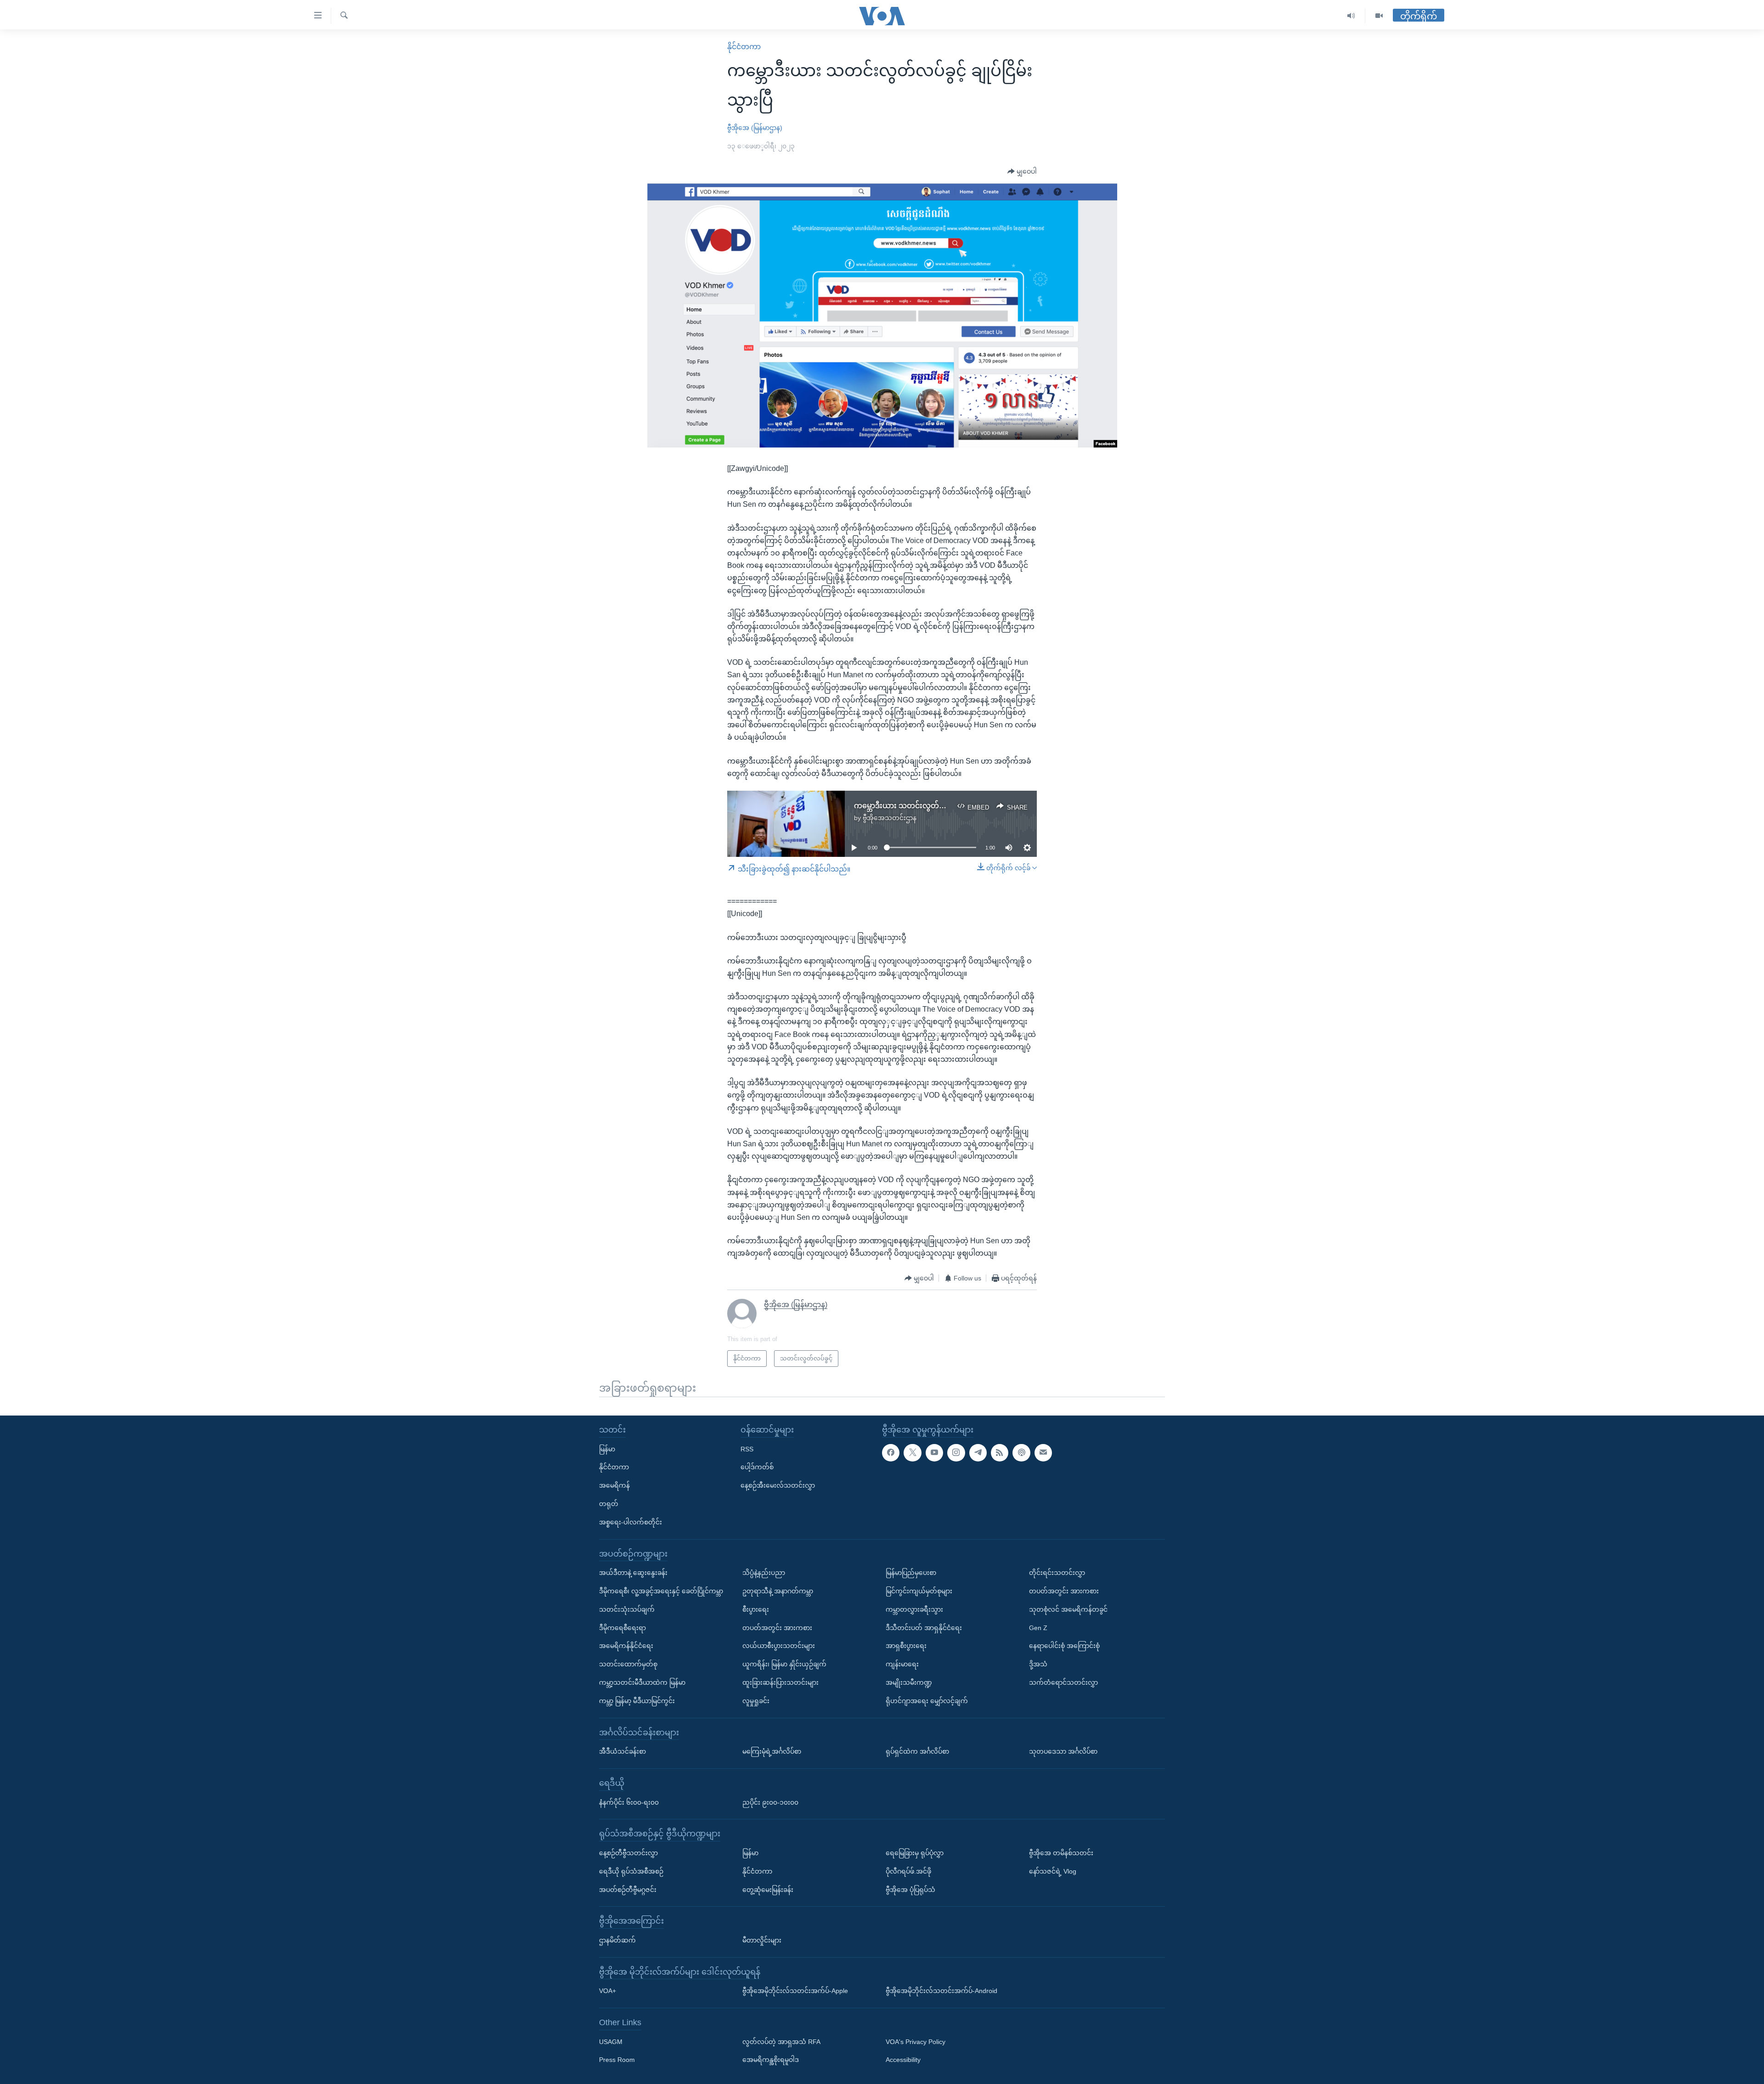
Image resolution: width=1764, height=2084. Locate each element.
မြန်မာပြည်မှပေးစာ (911, 1573)
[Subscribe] (1043, 1453)
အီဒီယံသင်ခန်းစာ (622, 1751)
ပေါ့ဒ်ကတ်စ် (757, 1467)
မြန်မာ (607, 1449)
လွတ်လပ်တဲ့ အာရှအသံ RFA (781, 2042)
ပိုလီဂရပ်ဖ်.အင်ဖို (908, 1871)
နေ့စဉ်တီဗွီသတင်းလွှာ (628, 1853)
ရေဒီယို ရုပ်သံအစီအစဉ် (631, 1871)
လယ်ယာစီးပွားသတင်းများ (779, 1646)
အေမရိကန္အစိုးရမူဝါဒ (771, 2060)
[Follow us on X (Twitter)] (912, 1453)
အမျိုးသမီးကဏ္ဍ (909, 1682)
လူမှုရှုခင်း (756, 1701)
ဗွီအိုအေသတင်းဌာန (890, 818)
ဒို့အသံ (1038, 1664)
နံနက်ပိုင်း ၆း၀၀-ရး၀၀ (629, 1802)
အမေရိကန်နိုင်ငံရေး (626, 1646)
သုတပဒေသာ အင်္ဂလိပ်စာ (1063, 1751)
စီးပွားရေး (756, 1609)
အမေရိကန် (614, 1485)
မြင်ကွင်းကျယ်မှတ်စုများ (919, 1591)
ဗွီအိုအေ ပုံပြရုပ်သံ (910, 1889)
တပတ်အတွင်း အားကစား (777, 1628)
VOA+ (608, 1991)
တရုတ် (609, 1504)
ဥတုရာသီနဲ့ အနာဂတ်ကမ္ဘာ (778, 1591)
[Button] (1022, 172)
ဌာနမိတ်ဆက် (617, 1940)
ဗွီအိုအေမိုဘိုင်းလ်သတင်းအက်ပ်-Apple (795, 1991)
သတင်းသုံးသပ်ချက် (627, 1609)
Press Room (617, 2060)
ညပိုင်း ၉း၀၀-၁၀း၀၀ (770, 1802)
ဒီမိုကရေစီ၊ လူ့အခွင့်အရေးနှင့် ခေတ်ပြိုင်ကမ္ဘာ (661, 1591)
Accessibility (903, 2060)
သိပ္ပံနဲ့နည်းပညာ (764, 1573)
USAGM (611, 2042)
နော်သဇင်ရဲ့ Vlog (1053, 1871)
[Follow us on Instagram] (956, 1453)
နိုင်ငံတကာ (744, 47)
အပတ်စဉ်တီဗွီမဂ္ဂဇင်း (628, 1889)
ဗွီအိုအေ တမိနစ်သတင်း (1061, 1853)
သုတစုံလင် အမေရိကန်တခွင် (1068, 1609)
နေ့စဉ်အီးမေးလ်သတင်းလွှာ (778, 1485)
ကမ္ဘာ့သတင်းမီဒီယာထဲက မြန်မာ (642, 1682)
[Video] (1379, 16)
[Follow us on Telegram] (978, 1453)
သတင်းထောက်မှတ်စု (628, 1664)
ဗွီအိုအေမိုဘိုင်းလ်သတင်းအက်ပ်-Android (941, 1991)
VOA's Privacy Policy (916, 2042)
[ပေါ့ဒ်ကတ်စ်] (1021, 1453)
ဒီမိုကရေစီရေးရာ (622, 1628)
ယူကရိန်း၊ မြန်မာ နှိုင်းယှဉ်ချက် (784, 1664)
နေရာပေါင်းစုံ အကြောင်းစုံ (1064, 1646)
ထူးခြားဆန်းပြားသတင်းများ (780, 1682)
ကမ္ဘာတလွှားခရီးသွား (914, 1609)
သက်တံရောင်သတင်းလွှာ (1063, 1682)
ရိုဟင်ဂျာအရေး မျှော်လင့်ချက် (927, 1701)
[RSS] (1000, 1453)
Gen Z (1038, 1628)
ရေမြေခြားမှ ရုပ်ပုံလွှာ (915, 1853)
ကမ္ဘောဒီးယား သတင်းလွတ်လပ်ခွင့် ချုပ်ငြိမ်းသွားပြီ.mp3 (942, 806)
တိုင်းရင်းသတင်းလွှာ (1057, 1573)
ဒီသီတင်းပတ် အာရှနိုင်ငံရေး (924, 1628)
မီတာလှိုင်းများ (762, 1940)
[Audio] (1351, 16)
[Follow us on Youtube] (934, 1453)
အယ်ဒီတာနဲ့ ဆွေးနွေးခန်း (633, 1573)
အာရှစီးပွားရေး (906, 1646)
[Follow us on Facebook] (891, 1453)
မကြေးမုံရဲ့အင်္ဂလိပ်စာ (772, 1751)
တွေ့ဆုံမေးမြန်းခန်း (768, 1889)
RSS (747, 1449)
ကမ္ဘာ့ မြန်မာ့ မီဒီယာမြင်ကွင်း (637, 1701)
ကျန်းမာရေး (902, 1664)
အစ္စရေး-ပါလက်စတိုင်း (630, 1522)
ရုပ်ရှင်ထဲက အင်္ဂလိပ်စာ (917, 1751)
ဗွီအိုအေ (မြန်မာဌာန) (755, 128)
